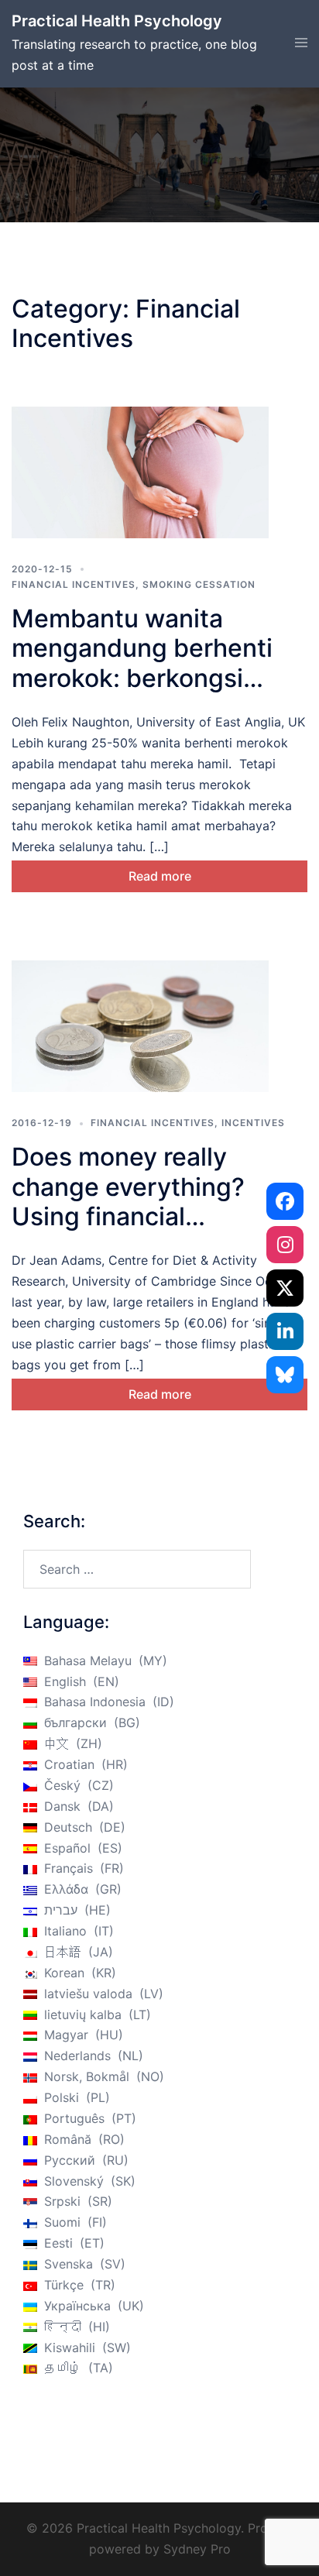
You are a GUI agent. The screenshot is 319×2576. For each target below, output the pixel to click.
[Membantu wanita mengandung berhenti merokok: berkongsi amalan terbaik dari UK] (140, 472)
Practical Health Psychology (117, 21)
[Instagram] (285, 1245)
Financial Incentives (74, 584)
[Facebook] (285, 1201)
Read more (160, 876)
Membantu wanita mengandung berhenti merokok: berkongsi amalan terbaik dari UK (144, 663)
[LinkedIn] (285, 1331)
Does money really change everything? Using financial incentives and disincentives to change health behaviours (151, 1231)
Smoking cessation (199, 584)
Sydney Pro (197, 2549)
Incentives (253, 1123)
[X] (285, 1288)
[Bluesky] (285, 1375)
